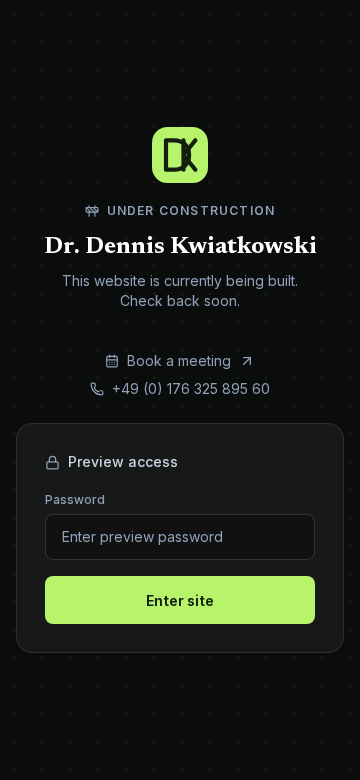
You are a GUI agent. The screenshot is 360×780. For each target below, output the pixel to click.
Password (75, 499)
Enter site (180, 600)
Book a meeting (222, 361)
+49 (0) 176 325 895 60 (191, 388)
